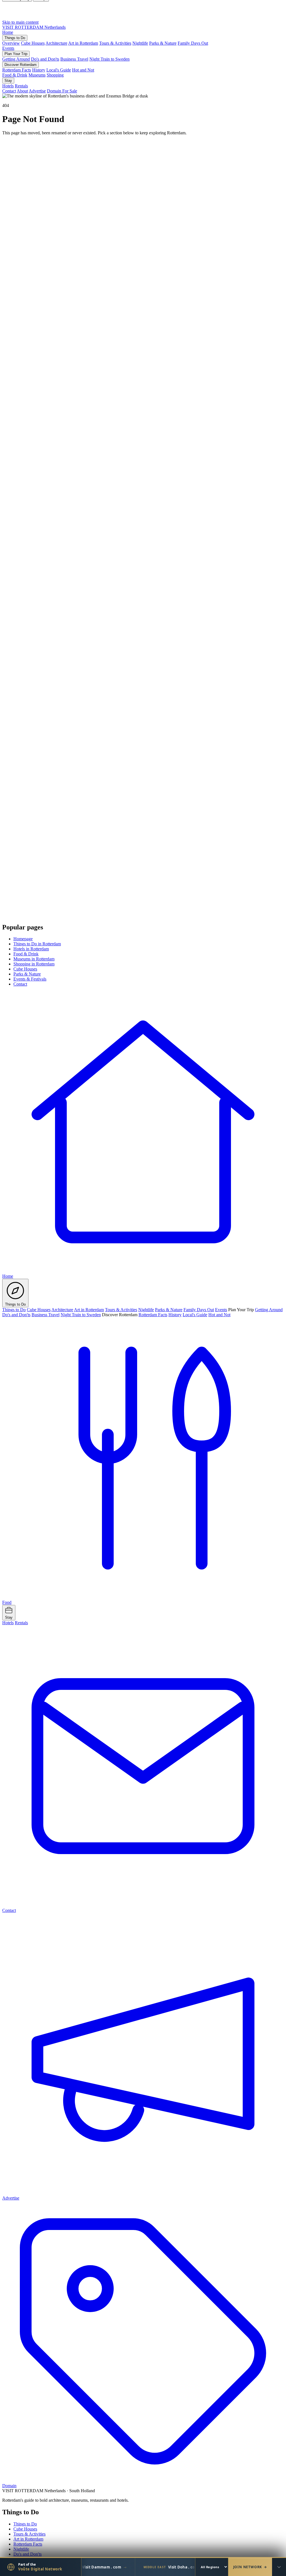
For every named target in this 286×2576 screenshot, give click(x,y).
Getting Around (16, 59)
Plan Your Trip (16, 54)
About (22, 91)
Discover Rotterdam (21, 65)
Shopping (55, 75)
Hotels (8, 86)
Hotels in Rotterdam (31, 949)
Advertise (37, 91)
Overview (11, 43)
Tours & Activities (115, 43)
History (39, 70)
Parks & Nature (163, 43)
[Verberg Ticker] (279, 2567)
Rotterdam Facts (17, 70)
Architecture (56, 43)
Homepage (23, 939)
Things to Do (15, 38)
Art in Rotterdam (83, 43)
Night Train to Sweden (109, 59)
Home (8, 32)
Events (8, 48)
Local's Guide (59, 70)
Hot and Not (83, 70)
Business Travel (74, 59)
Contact (9, 91)
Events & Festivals (30, 979)
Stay (8, 81)
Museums (37, 75)
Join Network (250, 2567)
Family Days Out (193, 43)
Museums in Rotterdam (34, 959)
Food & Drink (15, 75)
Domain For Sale (62, 91)
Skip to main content (20, 22)
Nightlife (140, 43)
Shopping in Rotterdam (34, 964)
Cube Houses (33, 43)
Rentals (21, 86)
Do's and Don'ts (45, 59)
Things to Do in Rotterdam (37, 944)
